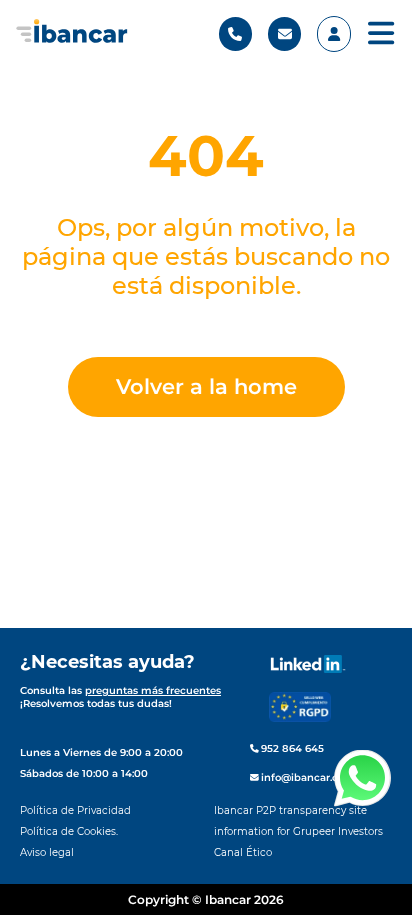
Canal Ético (243, 852)
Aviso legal (47, 852)
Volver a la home (206, 386)
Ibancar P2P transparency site (290, 810)
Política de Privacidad (75, 810)
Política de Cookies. (69, 831)
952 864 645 (291, 748)
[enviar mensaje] (284, 34)
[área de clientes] (333, 34)
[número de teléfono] (235, 34)
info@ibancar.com (306, 777)
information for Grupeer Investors (298, 831)
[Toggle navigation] (381, 34)
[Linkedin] (308, 664)
